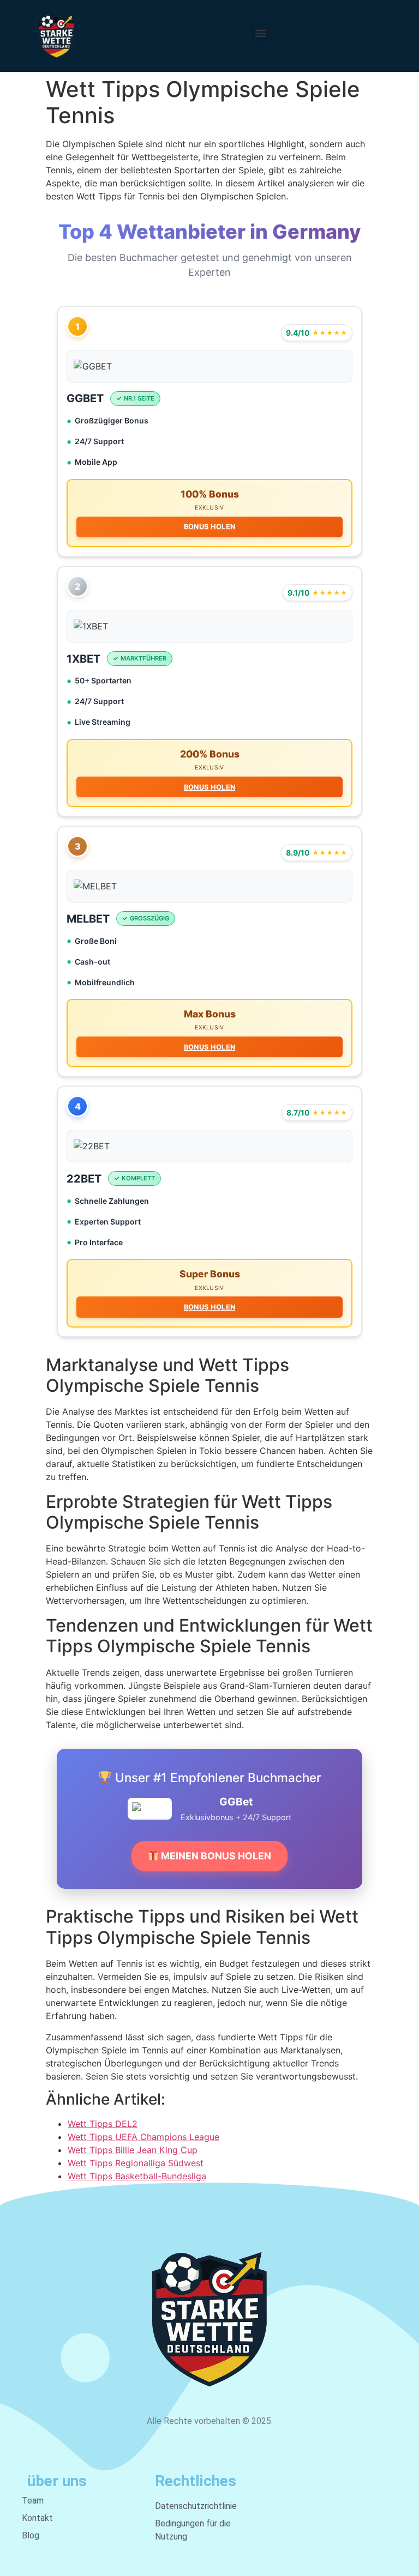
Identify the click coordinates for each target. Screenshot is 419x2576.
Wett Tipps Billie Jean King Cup (133, 2150)
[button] (261, 33)
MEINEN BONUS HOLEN (215, 1856)
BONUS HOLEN (209, 527)
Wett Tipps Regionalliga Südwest (136, 2163)
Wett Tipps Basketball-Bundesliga (137, 2176)
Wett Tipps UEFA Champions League (143, 2137)
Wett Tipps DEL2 (103, 2124)
